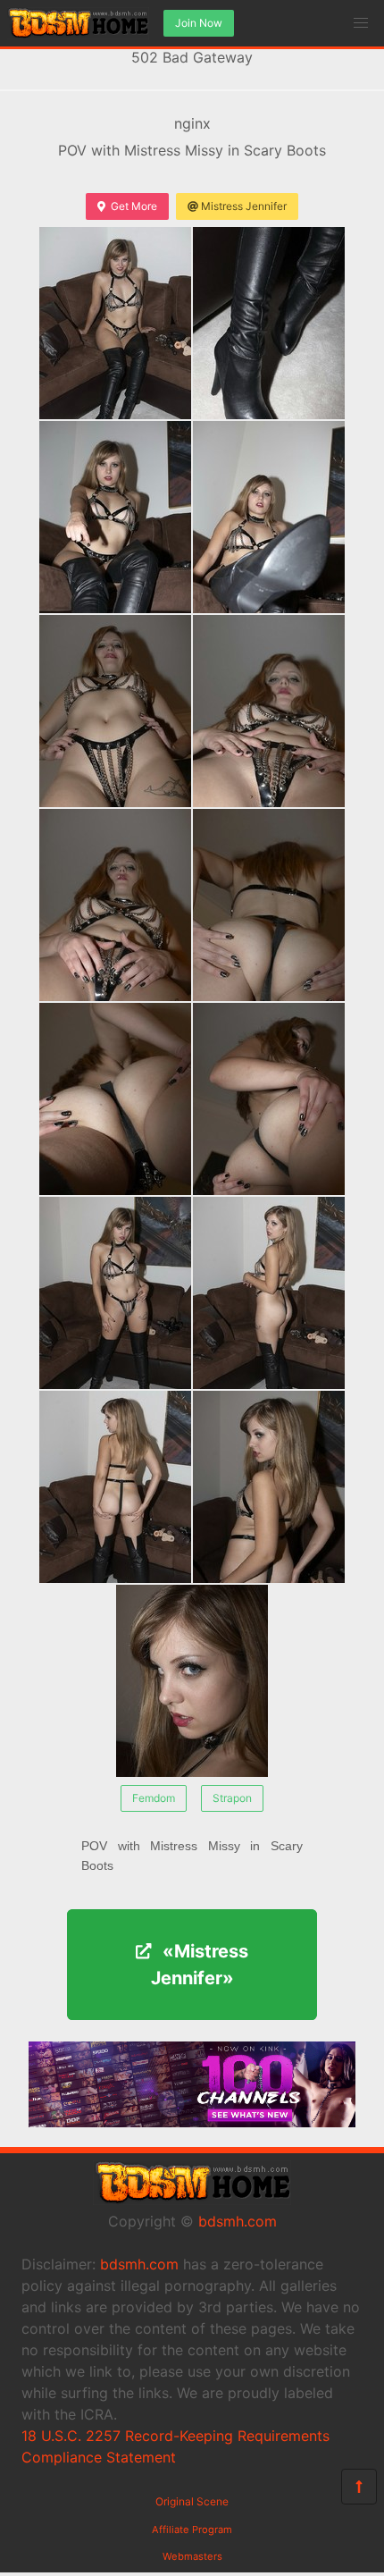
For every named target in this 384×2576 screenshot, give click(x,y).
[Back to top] (359, 2487)
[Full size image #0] (115, 323)
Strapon (232, 1798)
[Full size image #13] (269, 1487)
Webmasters (192, 2556)
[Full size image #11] (269, 1293)
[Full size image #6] (115, 905)
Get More (134, 206)
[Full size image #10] (115, 1293)
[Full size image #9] (269, 1099)
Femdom (154, 1798)
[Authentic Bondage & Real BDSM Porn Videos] (192, 2122)
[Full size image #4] (115, 711)
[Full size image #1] (269, 323)
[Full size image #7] (269, 905)
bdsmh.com (238, 2221)
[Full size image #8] (115, 1099)
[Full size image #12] (115, 1487)
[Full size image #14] (192, 1681)
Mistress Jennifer (244, 206)
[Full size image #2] (115, 517)
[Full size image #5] (269, 711)
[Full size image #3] (269, 517)
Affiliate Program (192, 2530)
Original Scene (192, 2501)
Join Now (199, 23)
